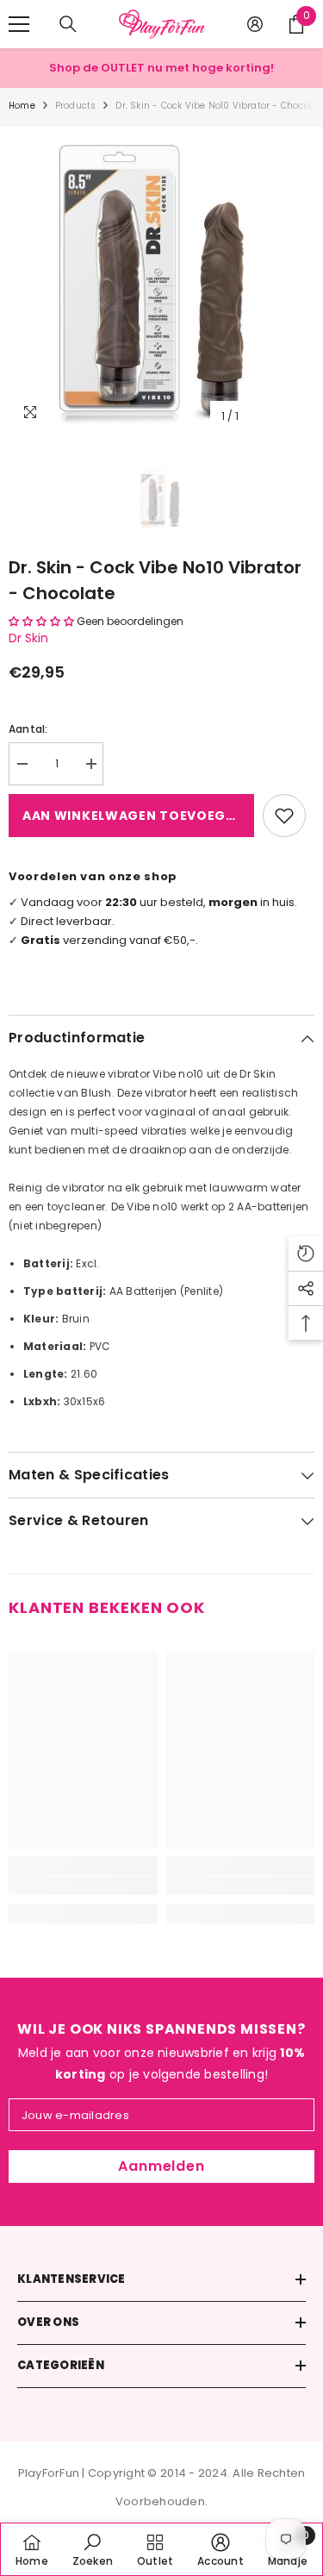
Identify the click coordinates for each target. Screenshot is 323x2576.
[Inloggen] (255, 24)
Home (22, 106)
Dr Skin (28, 638)
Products (76, 106)
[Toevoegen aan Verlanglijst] (284, 816)
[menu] (19, 24)
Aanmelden (161, 2166)
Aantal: (28, 729)
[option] (161, 280)
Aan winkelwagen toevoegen (133, 816)
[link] (83, 1885)
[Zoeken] (68, 24)
